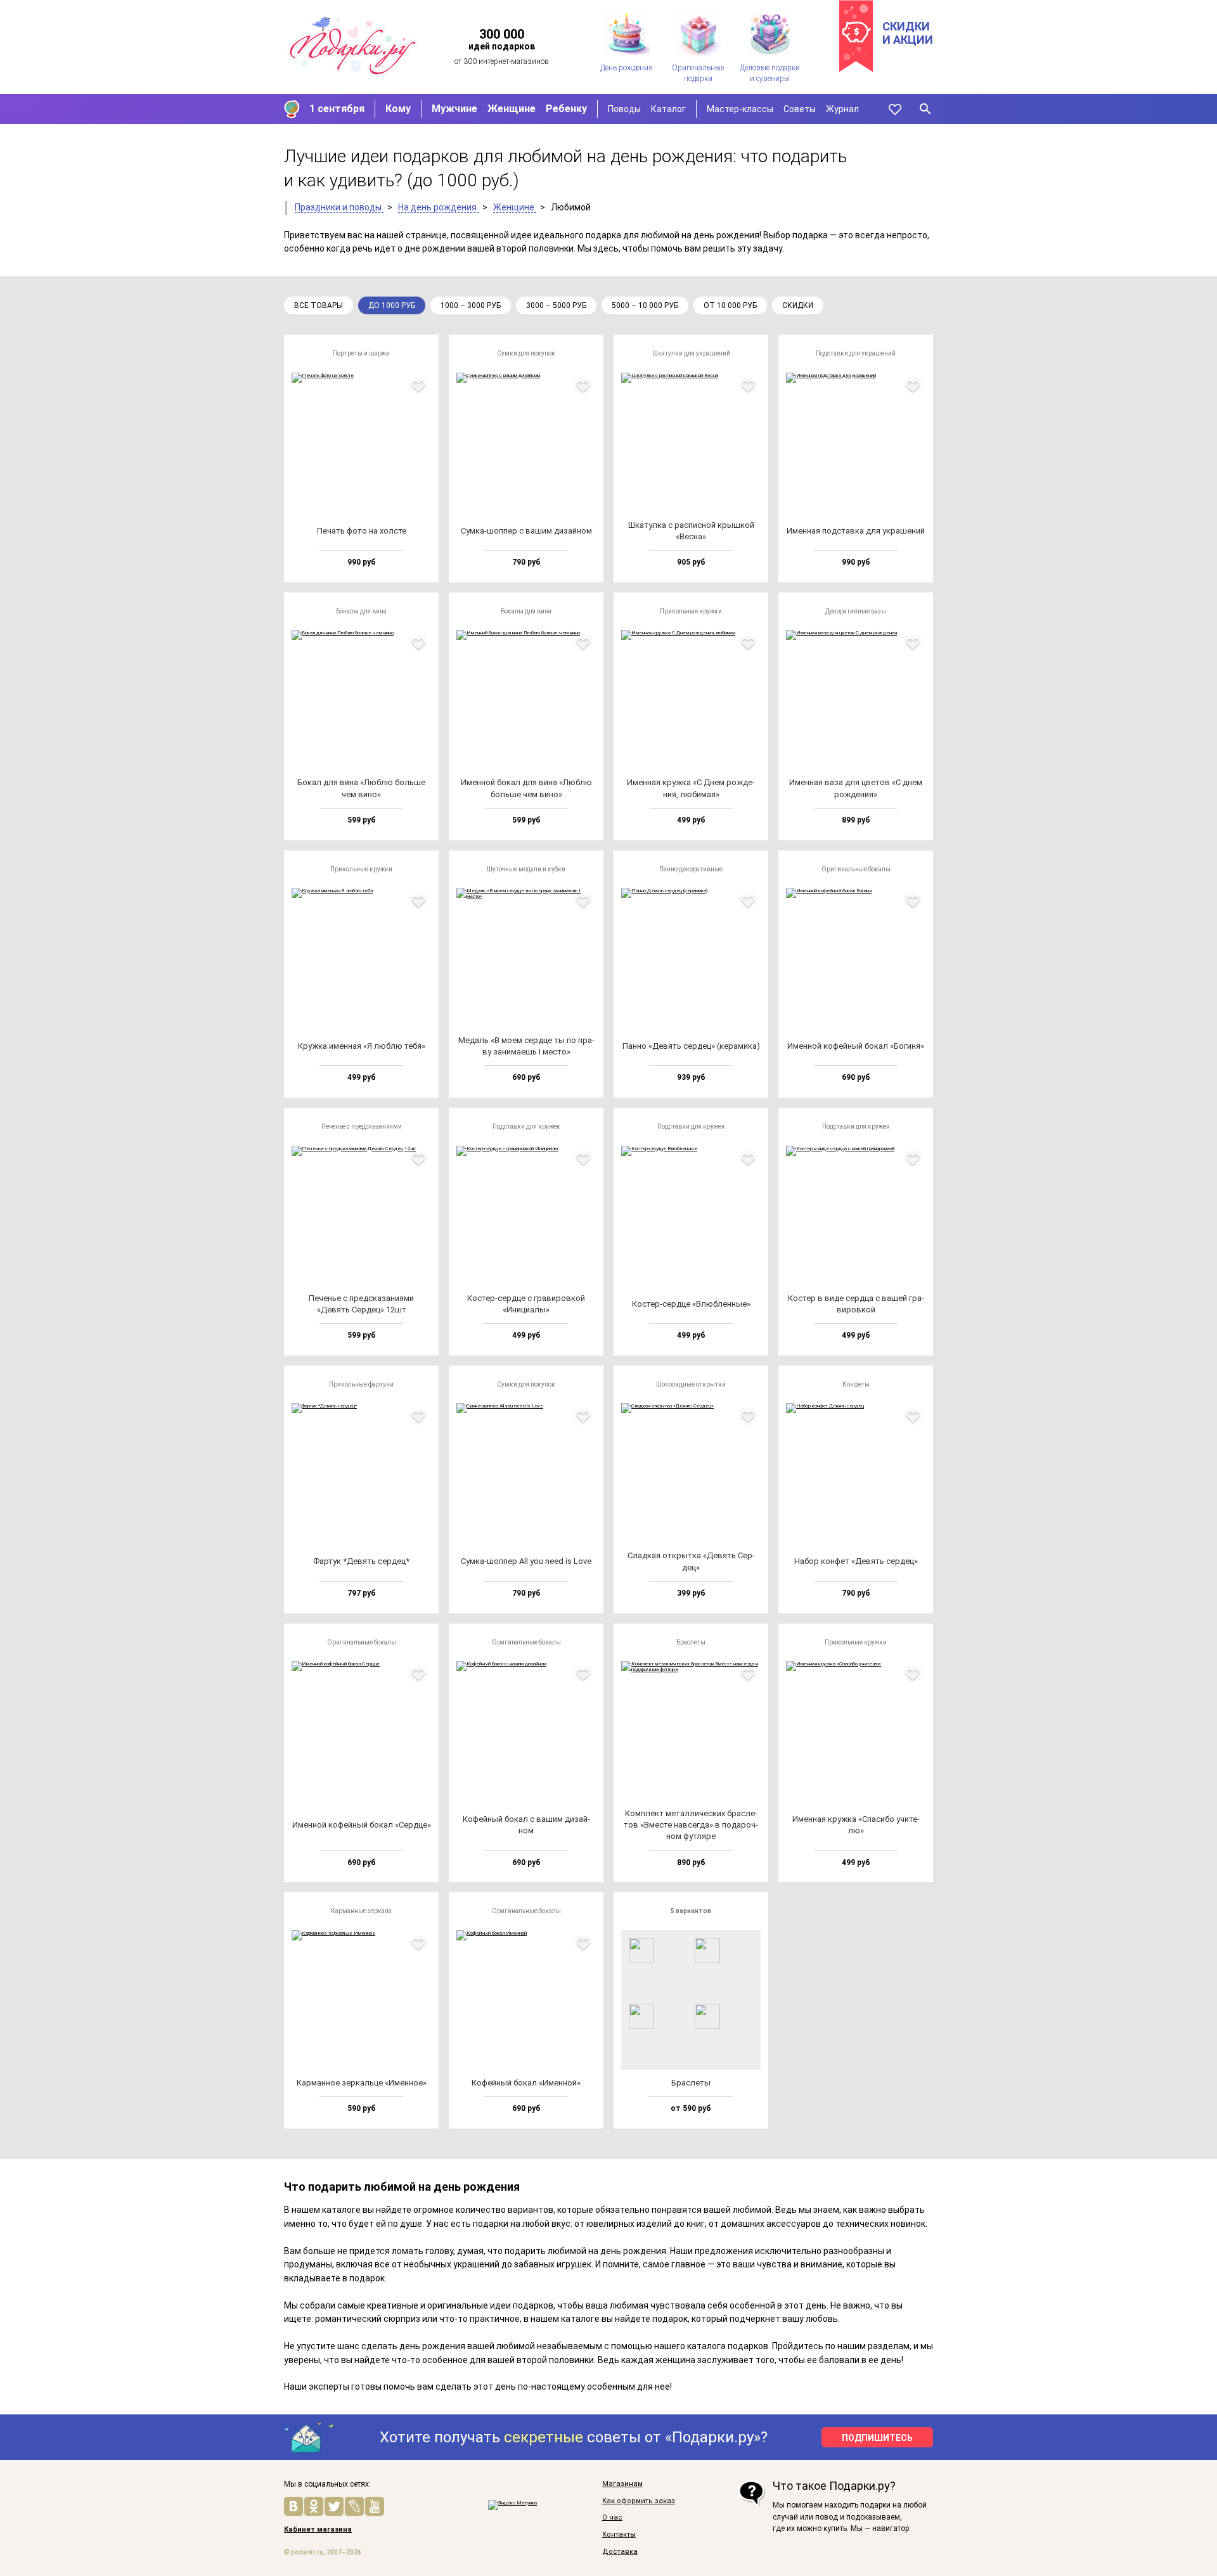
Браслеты (691, 1642)
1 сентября (337, 109)
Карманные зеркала (361, 1911)
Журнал (842, 109)
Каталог (668, 109)
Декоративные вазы (856, 611)
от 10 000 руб (730, 305)
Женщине (512, 109)
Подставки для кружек (526, 1126)
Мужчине (454, 109)
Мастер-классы (740, 109)
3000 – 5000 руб (556, 305)
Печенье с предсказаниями (362, 1126)
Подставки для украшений (856, 353)
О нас (612, 2518)
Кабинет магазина (318, 2530)
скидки (798, 305)
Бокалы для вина (361, 611)
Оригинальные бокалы (856, 869)
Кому (398, 109)
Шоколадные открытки (691, 1384)
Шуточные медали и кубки (526, 869)
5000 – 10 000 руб (645, 305)
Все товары (319, 305)
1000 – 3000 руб (471, 305)
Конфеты (856, 1384)
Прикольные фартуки (361, 1384)
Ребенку (566, 109)
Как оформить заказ (639, 2501)
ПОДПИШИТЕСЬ (877, 2438)
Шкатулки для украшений (691, 353)
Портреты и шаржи (361, 353)
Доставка (620, 2552)
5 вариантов (691, 1911)
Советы (800, 109)
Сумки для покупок (526, 353)
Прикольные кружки (691, 611)
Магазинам (622, 2484)
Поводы (624, 109)
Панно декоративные (691, 869)
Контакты (619, 2535)
